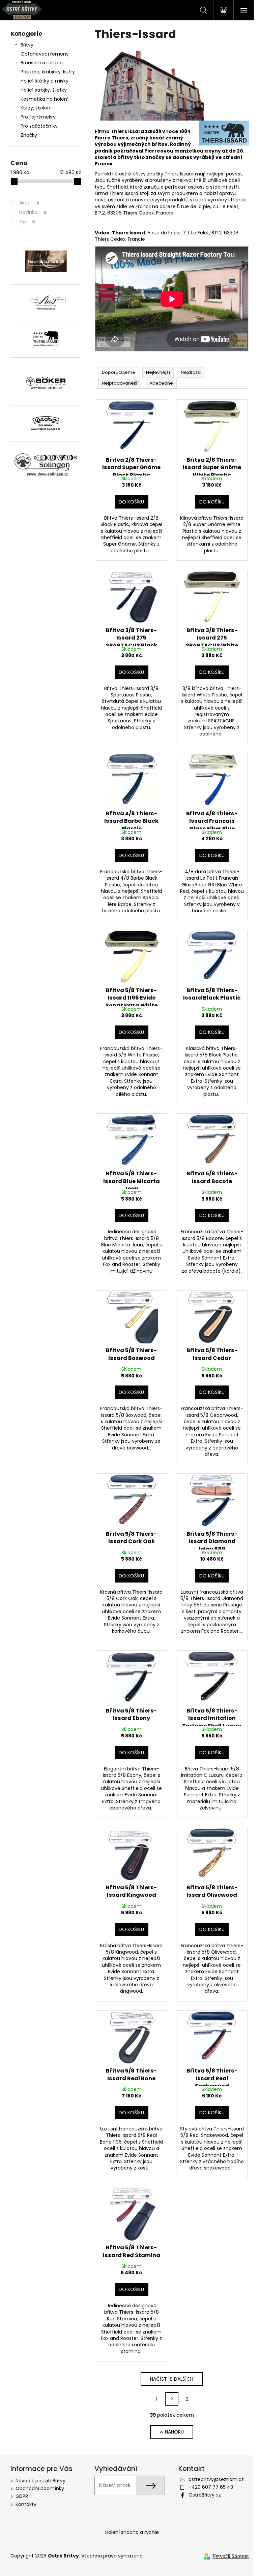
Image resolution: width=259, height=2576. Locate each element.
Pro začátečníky (39, 126)
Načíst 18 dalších (172, 2379)
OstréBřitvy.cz (205, 2495)
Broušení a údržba (42, 63)
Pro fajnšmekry (38, 117)
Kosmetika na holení (45, 99)
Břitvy (27, 45)
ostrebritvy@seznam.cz (216, 2479)
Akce (29, 203)
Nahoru (174, 2432)
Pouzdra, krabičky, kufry (48, 72)
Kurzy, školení (36, 108)
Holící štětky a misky (45, 81)
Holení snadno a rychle (132, 2532)
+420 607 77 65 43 (211, 2487)
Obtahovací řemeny (45, 54)
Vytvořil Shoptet (231, 2556)
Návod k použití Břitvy (40, 2481)
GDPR (22, 2496)
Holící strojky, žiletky (44, 90)
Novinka (33, 212)
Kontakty (26, 2504)
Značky (29, 135)
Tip (27, 222)
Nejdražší (191, 372)
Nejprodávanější (120, 383)
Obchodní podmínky (40, 2488)
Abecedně (161, 383)
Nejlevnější (158, 372)
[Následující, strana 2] (172, 2399)
